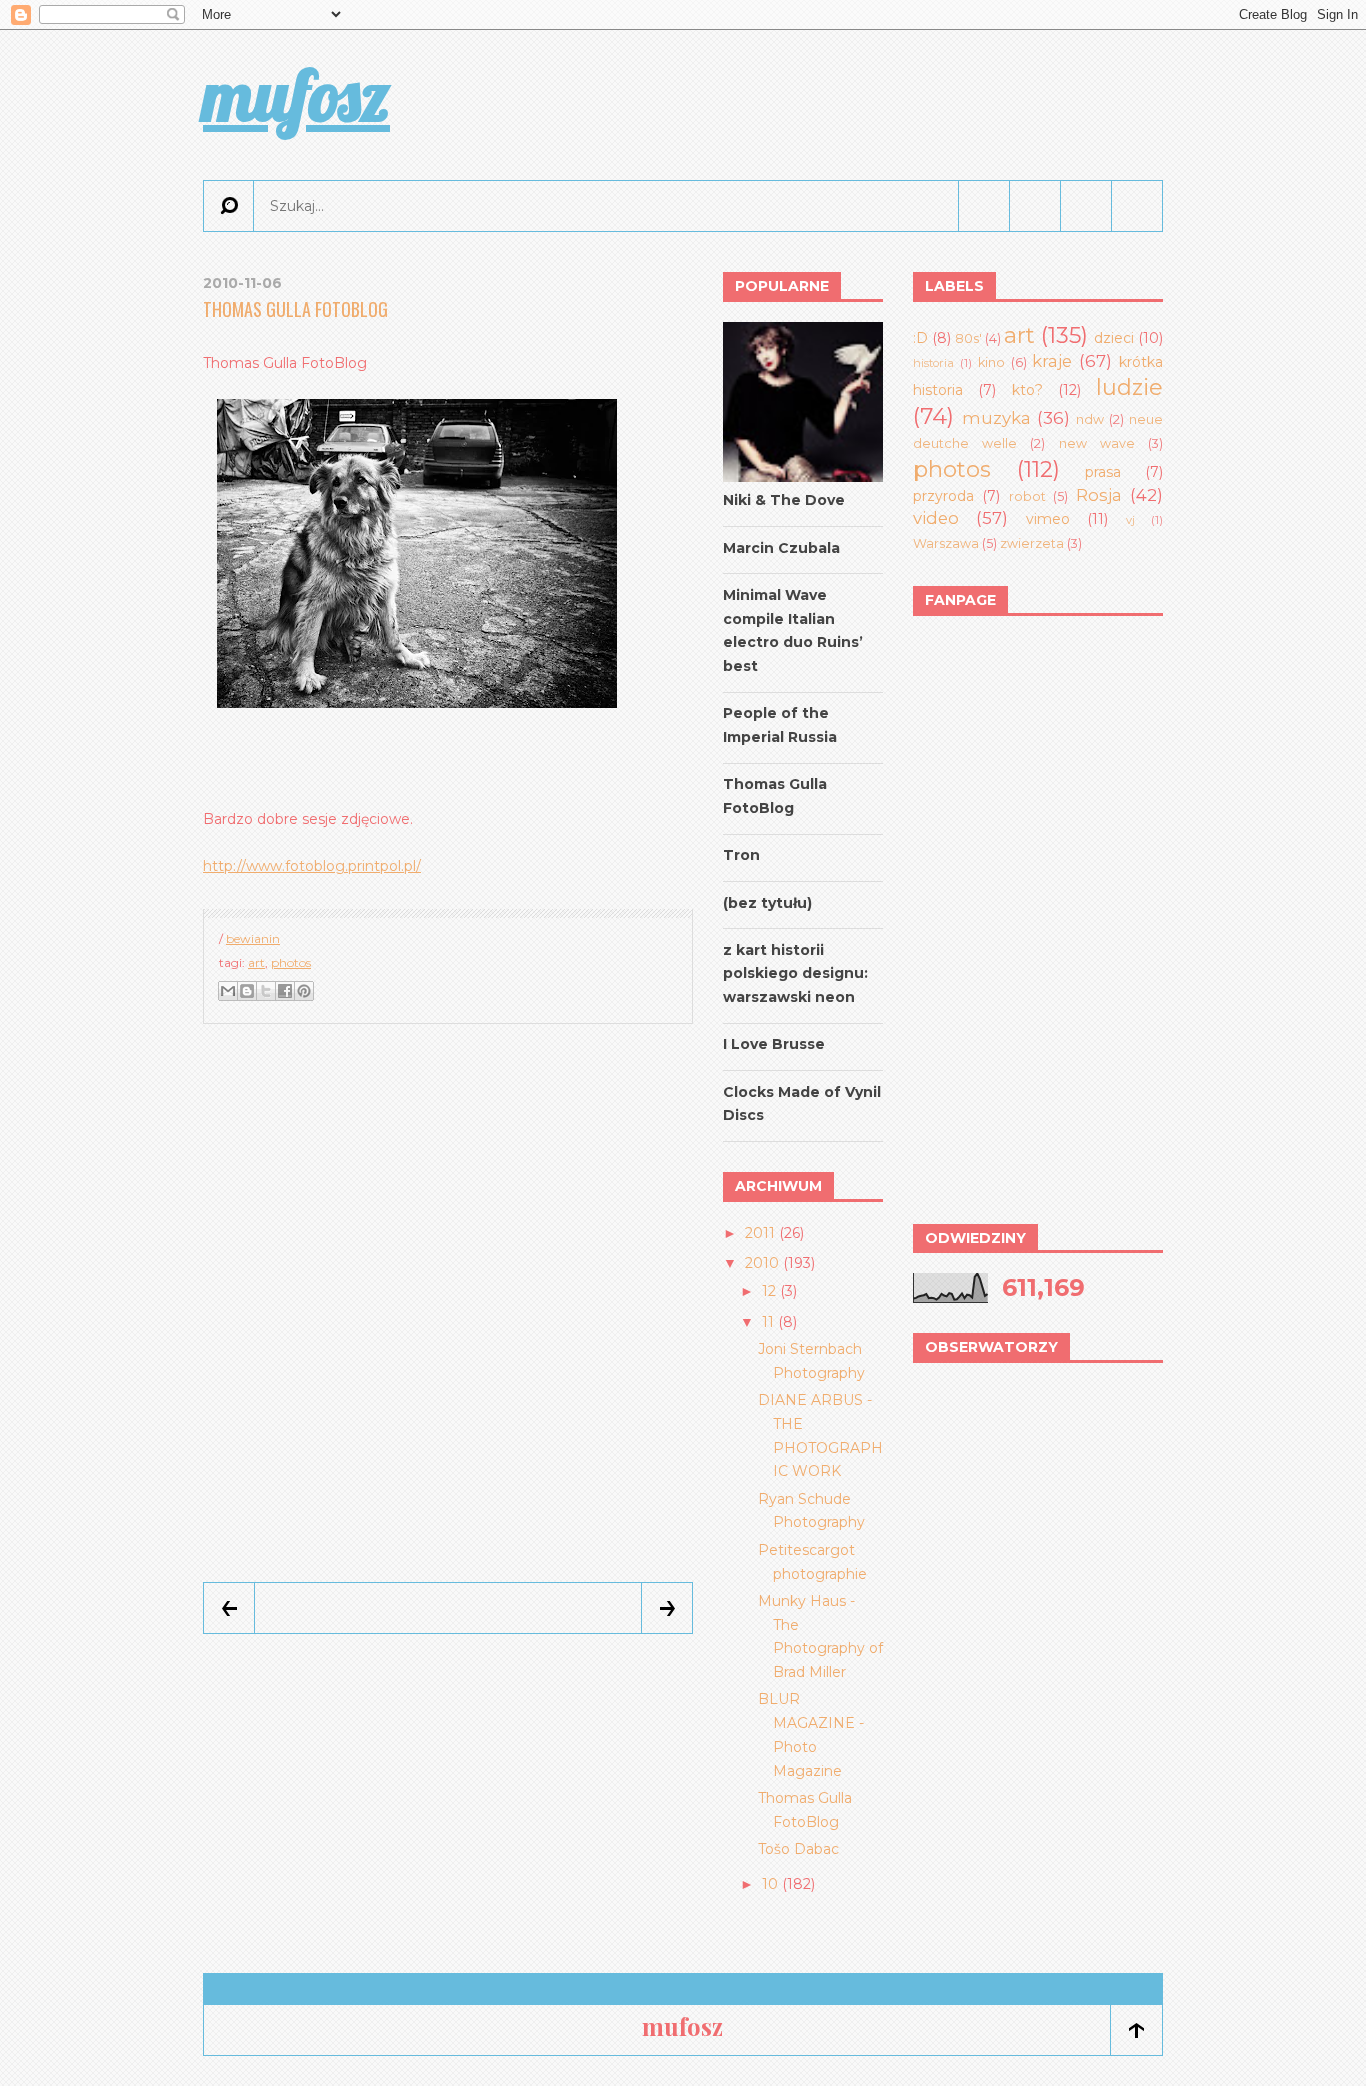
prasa (1103, 472)
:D (920, 338)
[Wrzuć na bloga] (247, 991)
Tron (741, 855)
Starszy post (666, 1608)
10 (770, 1884)
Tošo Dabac (798, 1849)
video (936, 518)
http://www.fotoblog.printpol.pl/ (312, 866)
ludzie (1129, 387)
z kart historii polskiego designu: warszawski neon (795, 974)
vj (1130, 520)
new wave (1097, 443)
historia (933, 363)
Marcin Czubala (781, 548)
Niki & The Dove (784, 500)
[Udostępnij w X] (266, 991)
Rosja (1099, 495)
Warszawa (946, 543)
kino (991, 362)
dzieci (1114, 338)
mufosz (296, 95)
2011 (760, 1233)
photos (291, 962)
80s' (968, 338)
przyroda (943, 496)
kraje (1052, 361)
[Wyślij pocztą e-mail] (228, 991)
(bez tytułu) (767, 903)
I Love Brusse (774, 1044)
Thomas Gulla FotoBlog (295, 309)
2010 (762, 1263)
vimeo (1048, 519)
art (256, 962)
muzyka (996, 418)
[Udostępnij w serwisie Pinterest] (304, 991)
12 (769, 1291)
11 (768, 1322)
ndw (1090, 419)
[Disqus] (448, 1304)
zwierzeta (1032, 543)
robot (1027, 496)
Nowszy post (229, 1608)
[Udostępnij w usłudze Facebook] (285, 991)
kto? (1027, 390)
